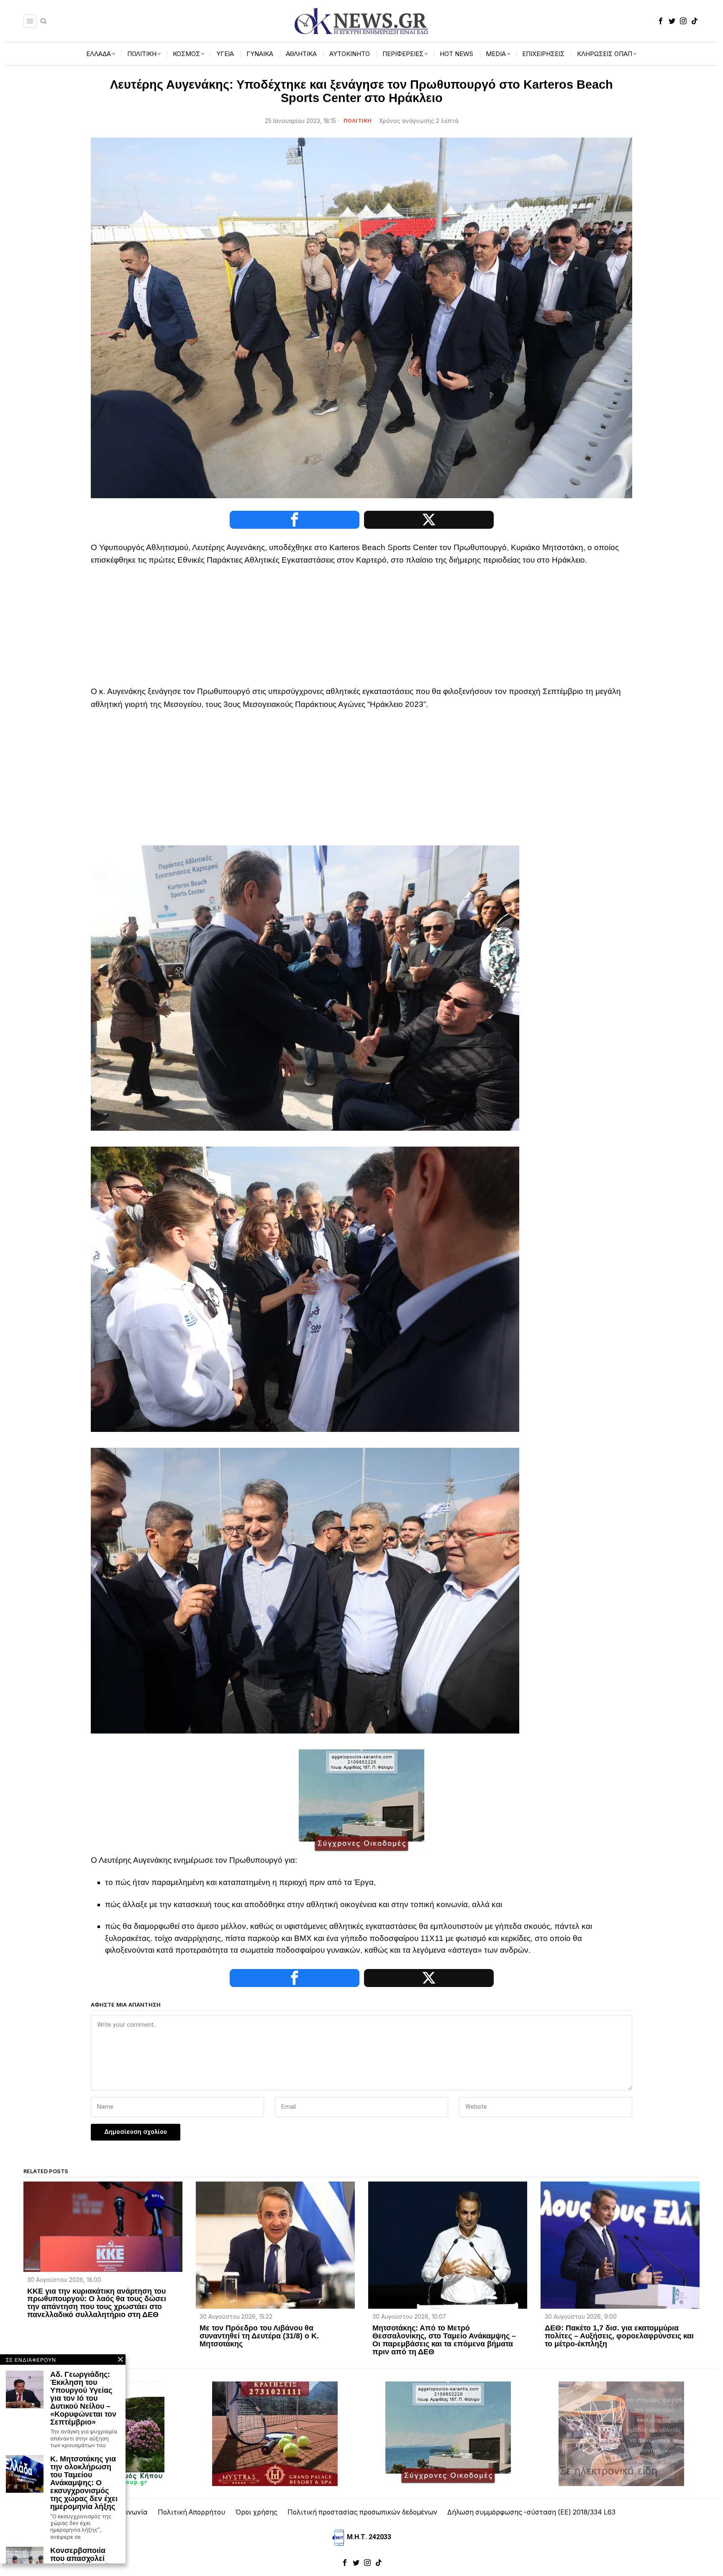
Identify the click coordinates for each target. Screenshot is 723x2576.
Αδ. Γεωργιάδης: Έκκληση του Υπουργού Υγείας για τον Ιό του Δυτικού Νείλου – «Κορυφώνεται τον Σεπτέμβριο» (83, 2398)
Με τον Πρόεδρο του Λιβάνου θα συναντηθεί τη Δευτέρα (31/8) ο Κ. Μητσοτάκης (259, 2336)
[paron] (621, 2433)
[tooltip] (661, 21)
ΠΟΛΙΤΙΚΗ (358, 121)
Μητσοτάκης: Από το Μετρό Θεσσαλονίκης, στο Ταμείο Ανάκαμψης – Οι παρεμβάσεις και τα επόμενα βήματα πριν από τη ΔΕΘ (444, 2340)
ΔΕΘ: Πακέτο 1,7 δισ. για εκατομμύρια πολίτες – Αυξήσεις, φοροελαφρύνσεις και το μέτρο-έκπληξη (619, 2336)
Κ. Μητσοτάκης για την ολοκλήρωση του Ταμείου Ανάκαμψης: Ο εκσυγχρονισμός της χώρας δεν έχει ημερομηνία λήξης (84, 2483)
